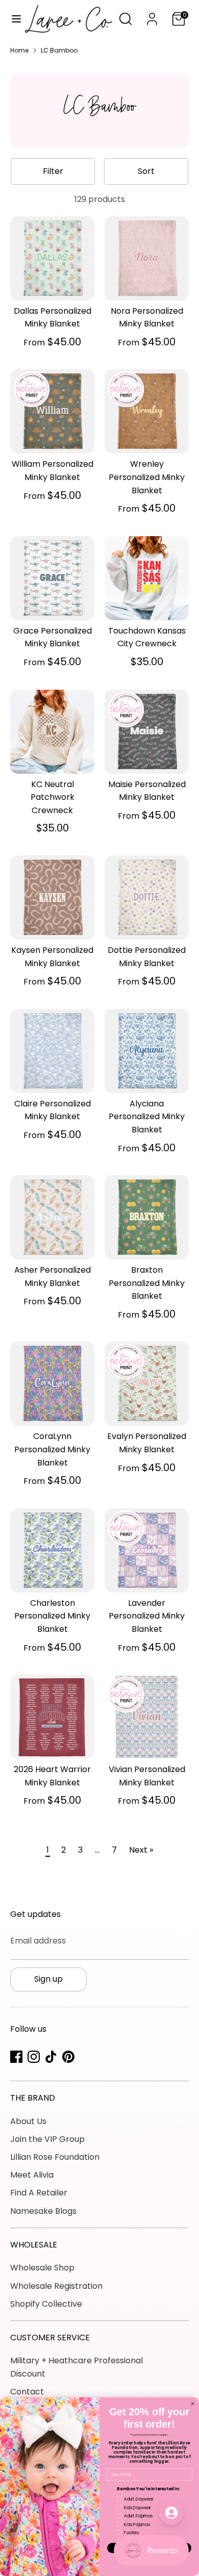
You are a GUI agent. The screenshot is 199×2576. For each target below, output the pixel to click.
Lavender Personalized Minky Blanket (147, 1616)
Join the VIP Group (47, 2139)
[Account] (152, 15)
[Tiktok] (51, 2057)
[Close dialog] (193, 2403)
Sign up (48, 1979)
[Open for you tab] (171, 2513)
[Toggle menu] (13, 19)
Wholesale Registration (56, 2286)
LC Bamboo (59, 50)
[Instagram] (34, 2057)
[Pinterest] (68, 2057)
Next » (141, 1850)
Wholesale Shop (42, 2268)
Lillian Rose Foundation (55, 2157)
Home (19, 50)
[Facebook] (16, 2057)
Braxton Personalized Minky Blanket (147, 1283)
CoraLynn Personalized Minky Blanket (52, 1449)
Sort (146, 171)
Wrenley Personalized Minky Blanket (147, 477)
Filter (53, 171)
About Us (28, 2121)
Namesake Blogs (43, 2211)
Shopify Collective (46, 2304)
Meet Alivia (32, 2175)
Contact (27, 2392)
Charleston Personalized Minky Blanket (52, 1616)
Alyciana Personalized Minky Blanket (147, 1117)
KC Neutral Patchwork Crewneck (53, 797)
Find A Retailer (39, 2193)
